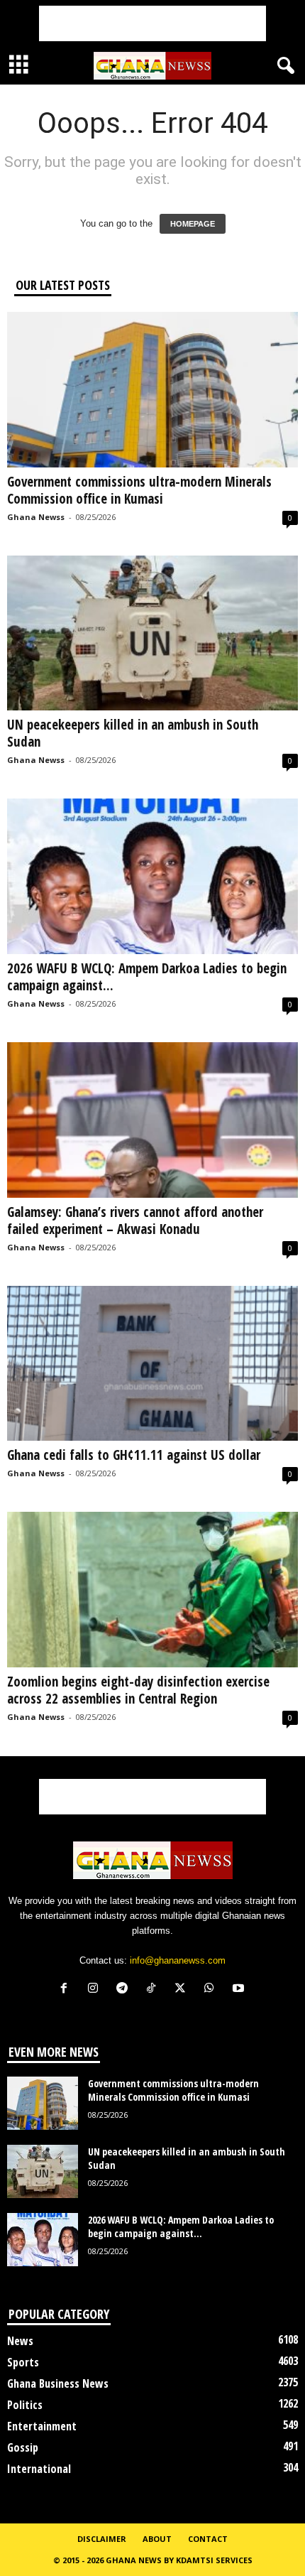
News (20, 2341)
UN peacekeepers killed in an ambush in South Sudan (133, 733)
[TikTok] (154, 1990)
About (157, 2539)
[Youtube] (240, 1990)
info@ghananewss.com (178, 1960)
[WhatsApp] (212, 1990)
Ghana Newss (36, 517)
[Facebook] (67, 1990)
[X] (183, 1990)
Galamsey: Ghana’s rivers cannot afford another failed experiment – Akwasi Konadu (135, 1221)
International (39, 2469)
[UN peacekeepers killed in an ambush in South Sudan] (152, 633)
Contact (208, 2539)
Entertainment (42, 2426)
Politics (25, 2405)
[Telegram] (125, 1990)
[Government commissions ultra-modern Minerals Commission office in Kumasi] (152, 390)
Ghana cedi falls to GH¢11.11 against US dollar (137, 1455)
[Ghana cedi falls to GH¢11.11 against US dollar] (152, 1364)
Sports (23, 2362)
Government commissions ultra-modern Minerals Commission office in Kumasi (139, 490)
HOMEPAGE (193, 224)
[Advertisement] (152, 23)
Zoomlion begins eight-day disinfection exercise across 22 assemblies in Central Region (138, 1690)
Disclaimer (102, 2539)
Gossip (23, 2447)
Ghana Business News (58, 2383)
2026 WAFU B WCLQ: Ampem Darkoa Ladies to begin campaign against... (147, 977)
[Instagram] (96, 1990)
